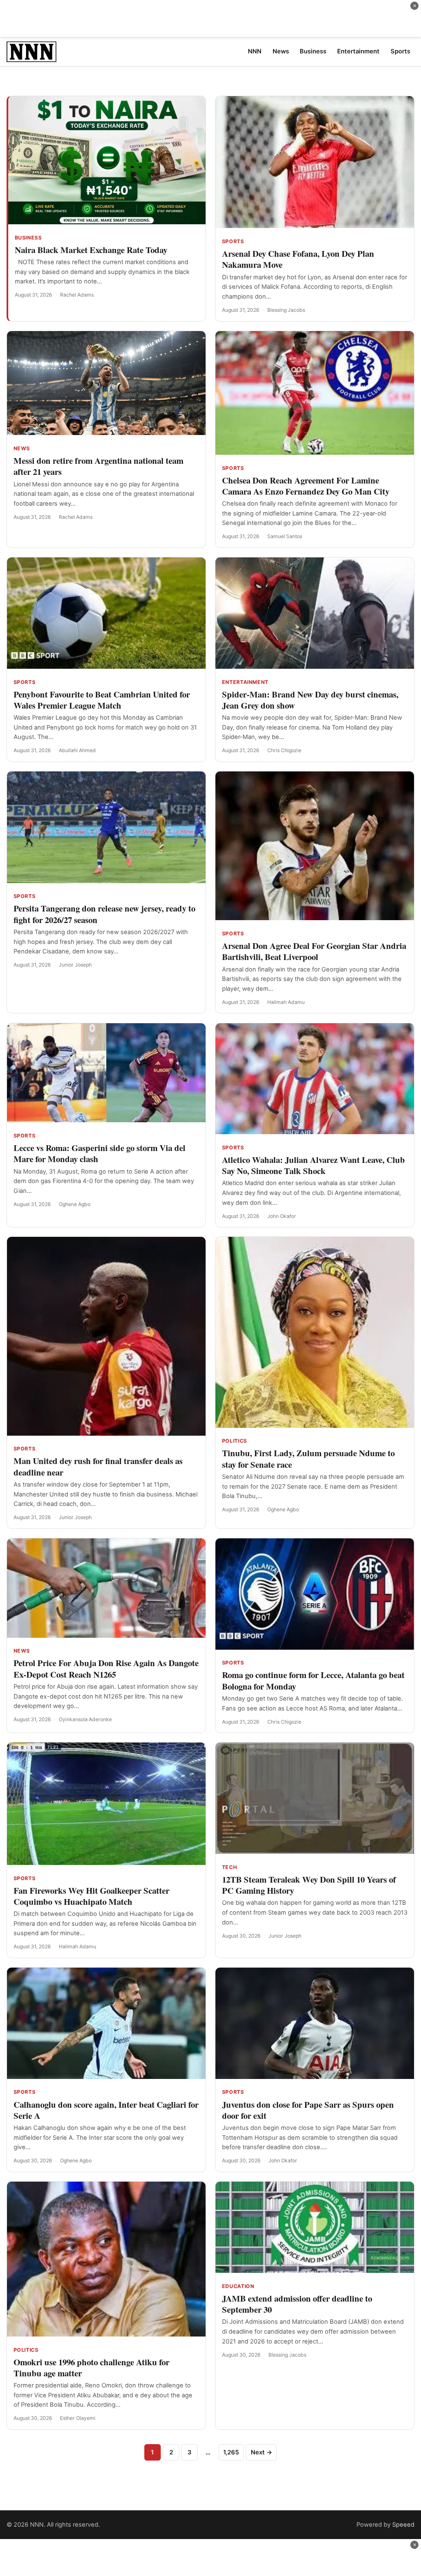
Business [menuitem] (313, 51)
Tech (229, 1867)
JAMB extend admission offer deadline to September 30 (297, 2304)
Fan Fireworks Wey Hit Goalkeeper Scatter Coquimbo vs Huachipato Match (91, 1896)
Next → (261, 2452)
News (22, 448)
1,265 (231, 2452)
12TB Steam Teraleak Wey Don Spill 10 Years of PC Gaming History (309, 1885)
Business (28, 238)
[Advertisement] (210, 18)
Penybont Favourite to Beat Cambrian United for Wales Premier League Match (102, 700)
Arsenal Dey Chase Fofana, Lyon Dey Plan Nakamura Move (298, 259)
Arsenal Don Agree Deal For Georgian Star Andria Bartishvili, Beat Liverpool (314, 951)
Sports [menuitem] (400, 51)
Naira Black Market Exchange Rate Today (91, 250)
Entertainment (245, 682)
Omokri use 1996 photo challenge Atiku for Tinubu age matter (91, 2368)
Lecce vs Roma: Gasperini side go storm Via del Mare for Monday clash (99, 1153)
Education (238, 2286)
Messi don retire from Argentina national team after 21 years (98, 466)
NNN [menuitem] (255, 51)
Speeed (403, 2525)
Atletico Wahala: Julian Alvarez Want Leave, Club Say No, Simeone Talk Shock (313, 1165)
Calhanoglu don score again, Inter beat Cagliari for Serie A (106, 2110)
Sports (233, 241)
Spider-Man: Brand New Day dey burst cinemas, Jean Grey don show (310, 700)
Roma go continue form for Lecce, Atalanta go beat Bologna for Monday (313, 1680)
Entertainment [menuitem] (358, 51)
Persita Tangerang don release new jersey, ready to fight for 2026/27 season (104, 914)
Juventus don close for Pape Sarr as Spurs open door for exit (308, 2110)
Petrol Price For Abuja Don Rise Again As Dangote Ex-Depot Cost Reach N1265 (106, 1668)
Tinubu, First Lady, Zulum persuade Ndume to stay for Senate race (308, 1458)
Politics (235, 1441)
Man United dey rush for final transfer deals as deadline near (98, 1466)
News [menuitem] (281, 51)
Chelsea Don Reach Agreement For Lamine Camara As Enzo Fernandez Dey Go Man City (306, 486)
